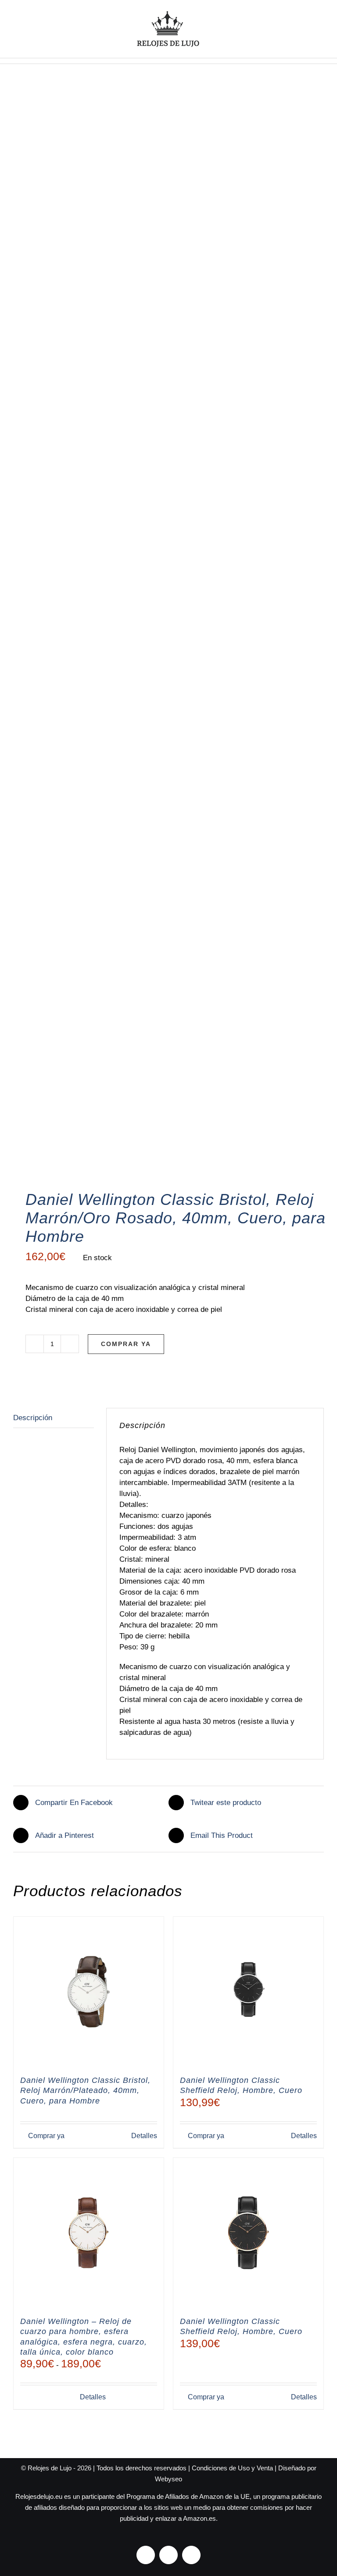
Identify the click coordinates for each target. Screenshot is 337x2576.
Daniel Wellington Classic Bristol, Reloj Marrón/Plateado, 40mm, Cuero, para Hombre (85, 2091)
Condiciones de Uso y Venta (232, 2468)
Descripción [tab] (33, 1418)
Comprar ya (126, 1344)
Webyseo (168, 2479)
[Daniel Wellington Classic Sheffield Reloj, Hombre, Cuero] (248, 1992)
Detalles (144, 2136)
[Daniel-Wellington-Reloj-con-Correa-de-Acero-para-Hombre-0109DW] (168, 640)
